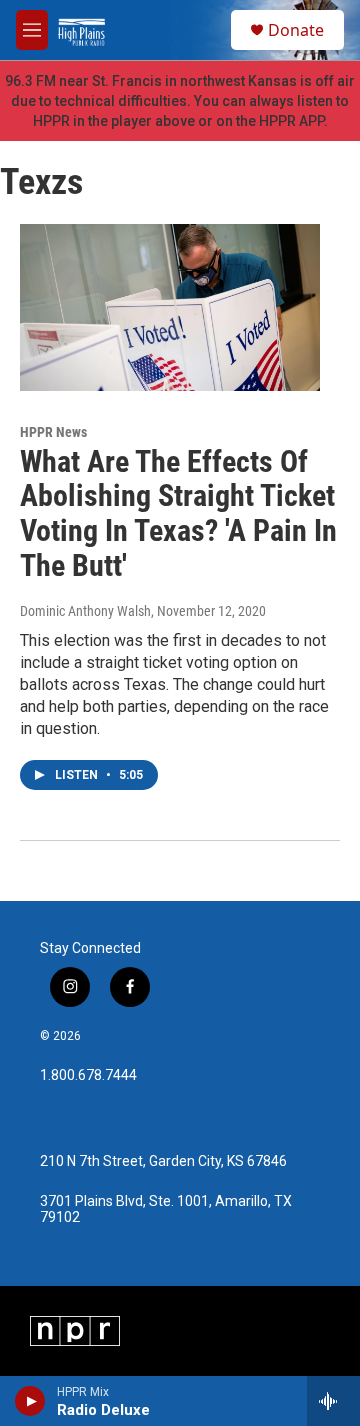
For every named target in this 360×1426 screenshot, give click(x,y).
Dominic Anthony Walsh (85, 611)
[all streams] (333, 1401)
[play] (30, 1401)
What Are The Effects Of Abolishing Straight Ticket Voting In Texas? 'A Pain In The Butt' (178, 513)
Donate (296, 30)
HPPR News (53, 432)
